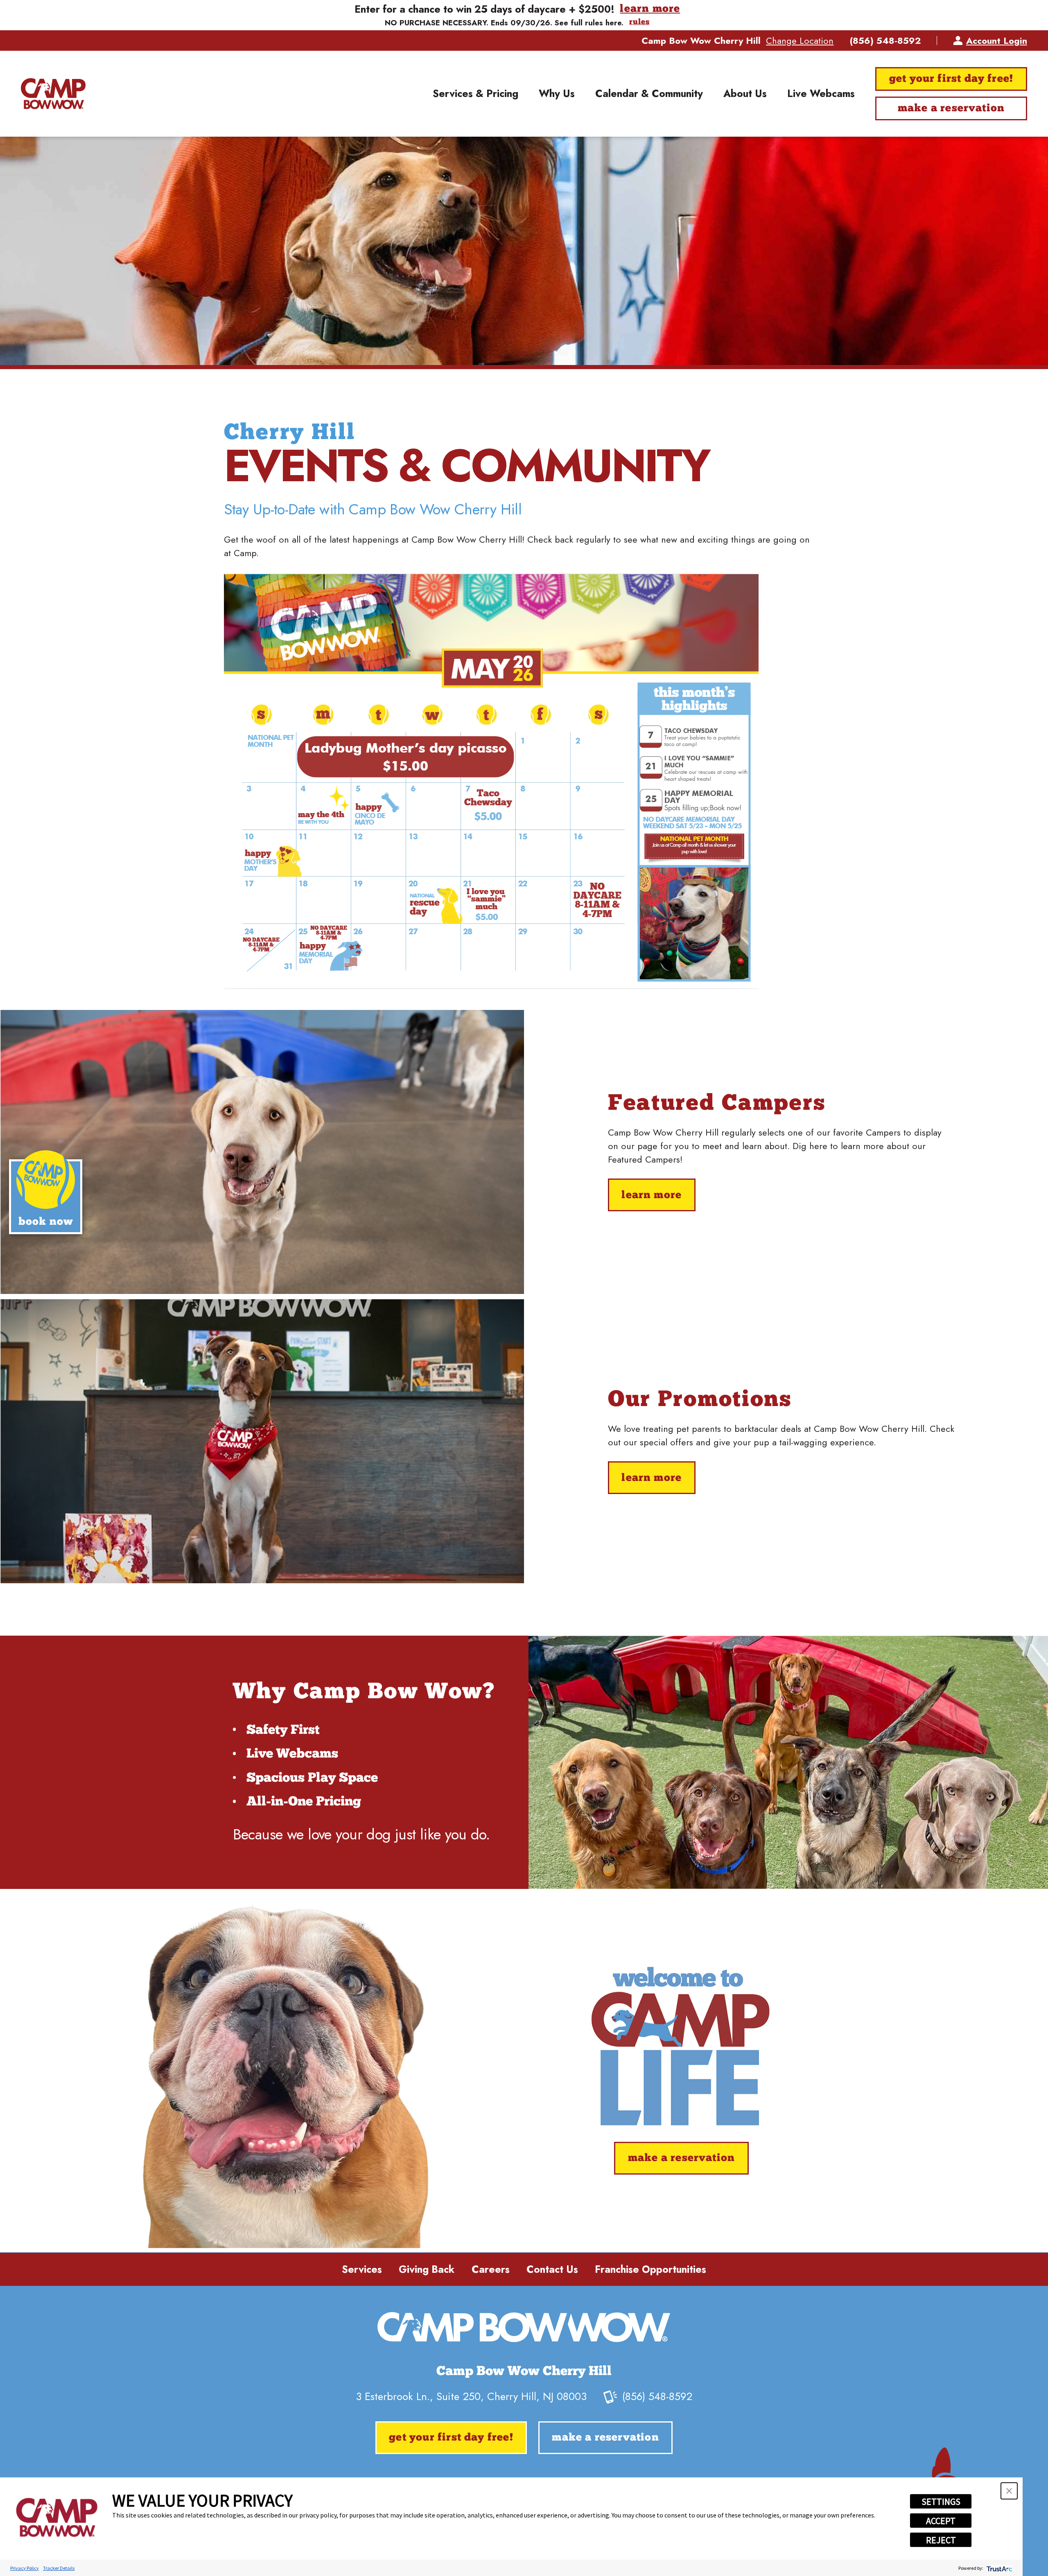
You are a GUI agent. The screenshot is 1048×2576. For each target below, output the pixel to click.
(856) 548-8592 (885, 41)
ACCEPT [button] (941, 2521)
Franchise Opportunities (650, 2269)
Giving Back (427, 2269)
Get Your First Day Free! (951, 79)
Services (362, 2269)
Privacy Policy (25, 2568)
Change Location (800, 41)
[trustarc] (999, 2568)
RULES (639, 23)
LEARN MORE (650, 9)
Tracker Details (59, 2568)
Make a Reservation (951, 109)
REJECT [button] (941, 2540)
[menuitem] (475, 94)
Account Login (997, 41)
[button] (1009, 2491)
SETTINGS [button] (941, 2502)
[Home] (53, 94)
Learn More (652, 1196)
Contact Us (552, 2269)
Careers (491, 2269)
